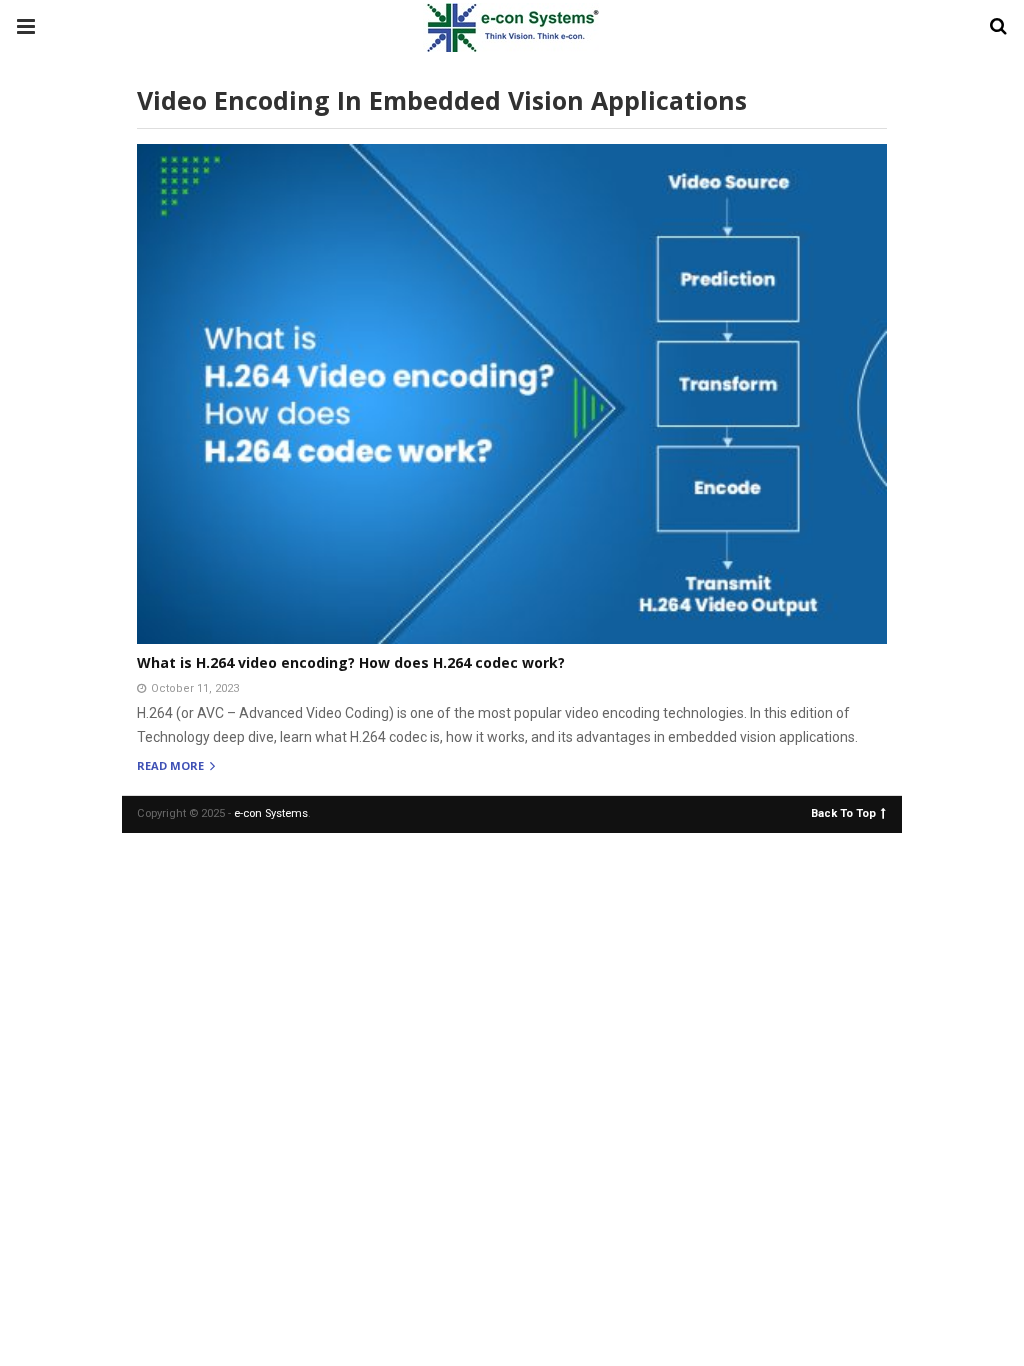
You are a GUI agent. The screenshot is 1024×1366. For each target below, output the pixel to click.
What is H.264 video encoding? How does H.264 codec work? (351, 662)
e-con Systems (271, 813)
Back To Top (843, 812)
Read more (172, 766)
